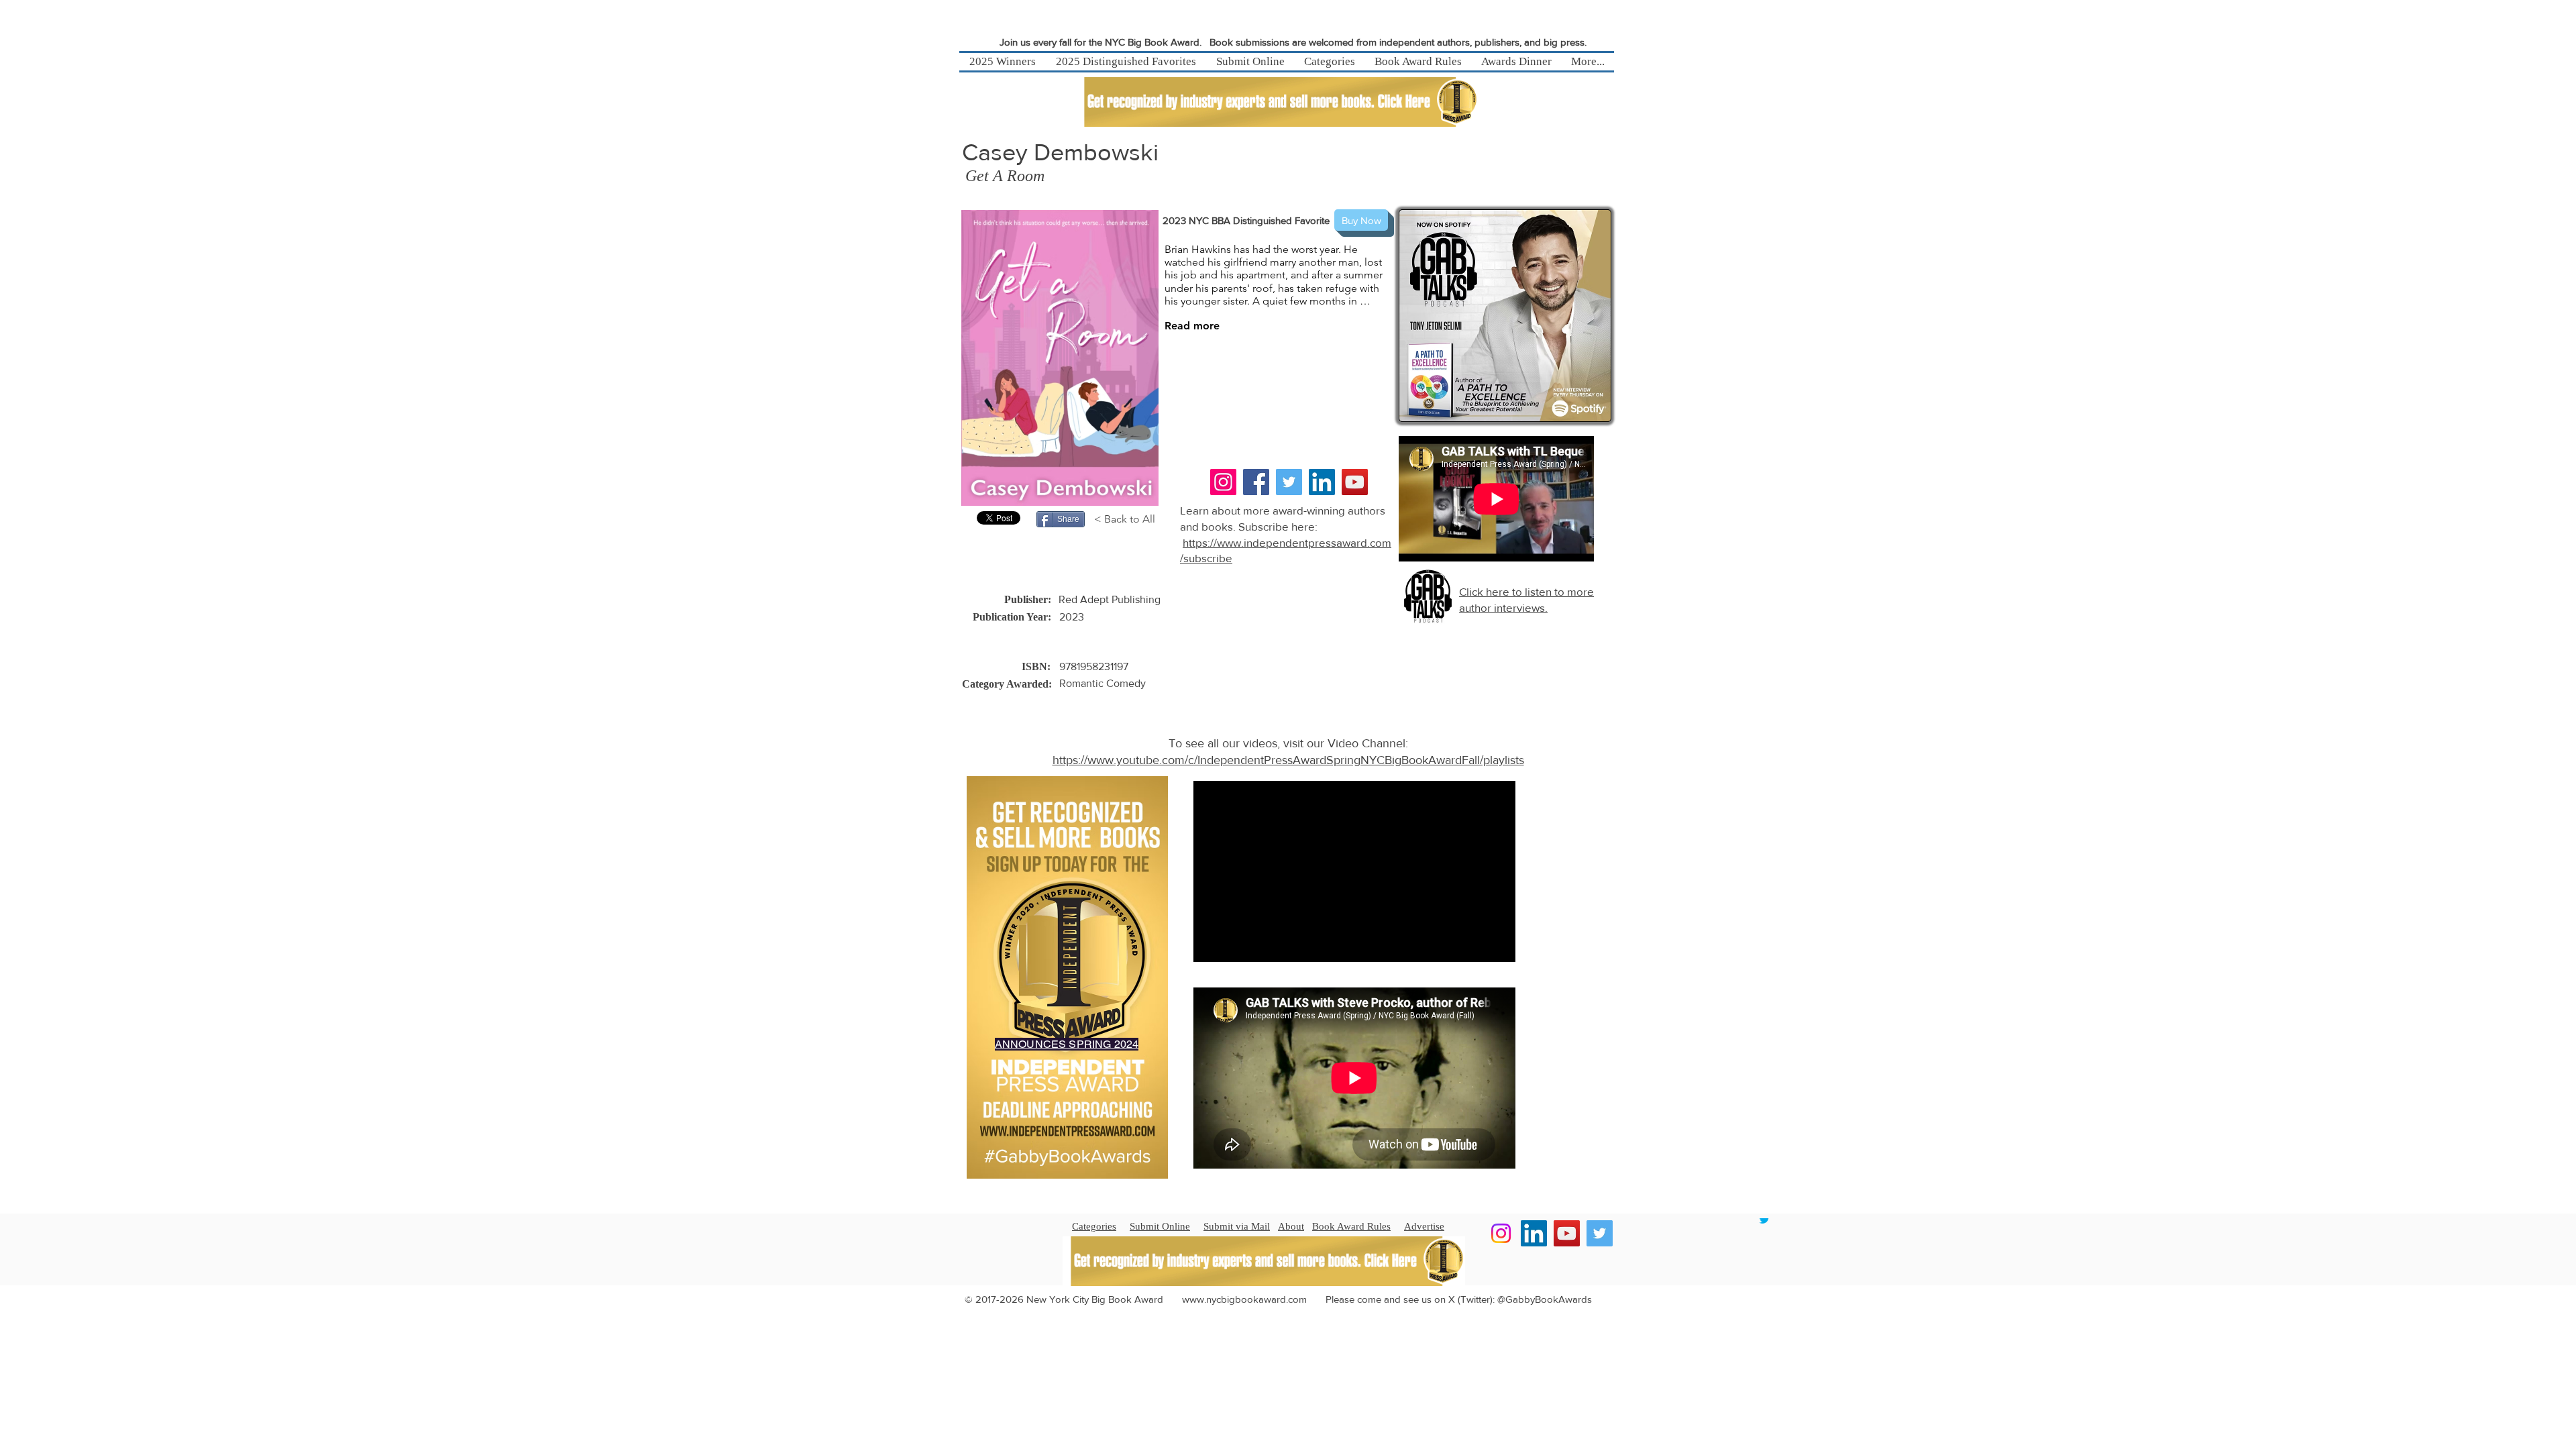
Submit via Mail (1237, 1226)
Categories (1094, 1226)
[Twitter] (1289, 482)
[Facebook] (1256, 482)
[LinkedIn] (1322, 482)
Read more (1192, 326)
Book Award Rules (1351, 1226)
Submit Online (1160, 1226)
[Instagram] (1223, 482)
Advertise (1424, 1226)
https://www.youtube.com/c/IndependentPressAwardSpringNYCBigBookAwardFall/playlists (1288, 760)
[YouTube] (1355, 482)
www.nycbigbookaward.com (1244, 1299)
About (1291, 1226)
